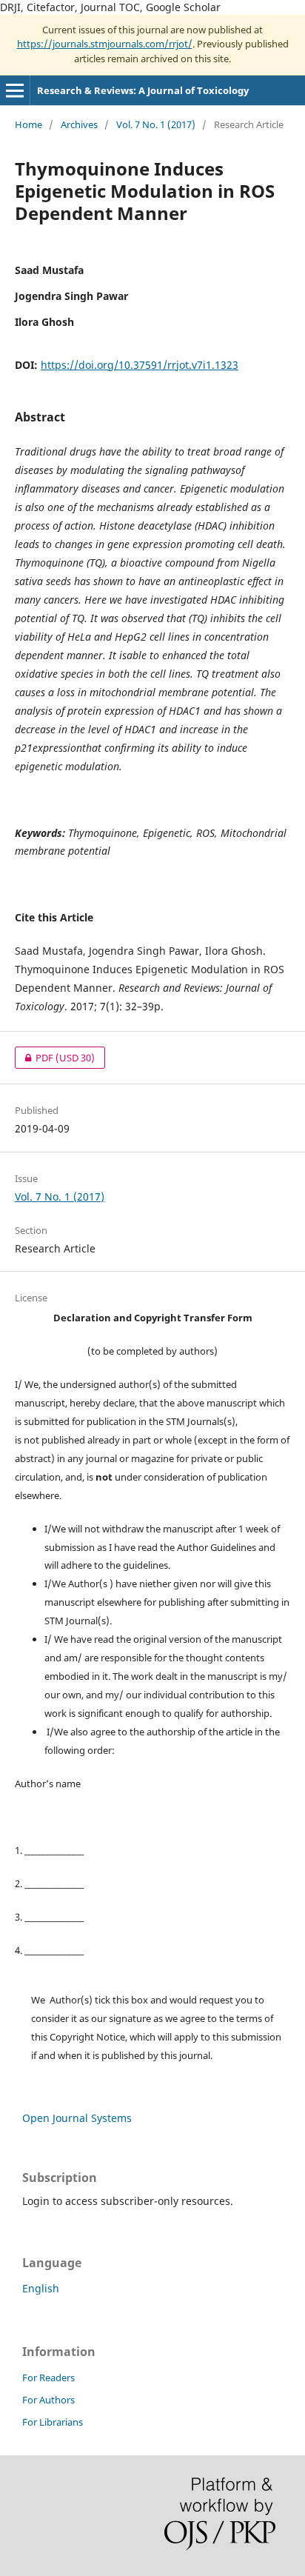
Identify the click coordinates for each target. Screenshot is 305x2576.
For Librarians (53, 2422)
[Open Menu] (15, 90)
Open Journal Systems (77, 2118)
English (41, 2288)
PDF (55, 1058)
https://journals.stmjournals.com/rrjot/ (105, 44)
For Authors (48, 2400)
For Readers (48, 2378)
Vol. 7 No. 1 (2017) (156, 124)
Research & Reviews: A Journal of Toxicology (143, 90)
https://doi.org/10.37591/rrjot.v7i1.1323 (140, 365)
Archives (79, 124)
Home (29, 124)
